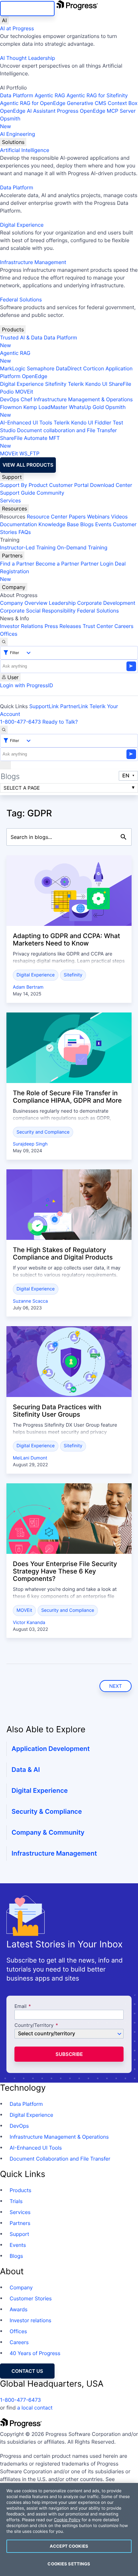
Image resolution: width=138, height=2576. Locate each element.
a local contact (35, 2408)
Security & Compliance (47, 1811)
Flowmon (11, 407)
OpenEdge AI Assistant (28, 111)
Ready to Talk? (60, 722)
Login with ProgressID (26, 685)
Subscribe (69, 2054)
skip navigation (27, 9)
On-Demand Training (82, 547)
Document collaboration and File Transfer (67, 430)
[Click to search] (124, 837)
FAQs (25, 532)
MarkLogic (13, 368)
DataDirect (69, 368)
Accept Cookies (69, 2546)
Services (10, 500)
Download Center (111, 485)
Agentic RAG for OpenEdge (33, 103)
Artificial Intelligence (25, 150)
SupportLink (44, 706)
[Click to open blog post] (69, 891)
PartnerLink (74, 706)
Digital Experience (22, 225)
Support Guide (18, 493)
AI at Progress (17, 28)
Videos (119, 517)
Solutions (13, 142)
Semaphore (40, 368)
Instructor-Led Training (28, 547)
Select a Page (22, 788)
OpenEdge (34, 376)
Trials (16, 2201)
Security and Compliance (43, 1132)
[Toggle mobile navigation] (5, 765)
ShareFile (120, 384)
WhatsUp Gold (86, 407)
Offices (9, 634)
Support (12, 477)
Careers (124, 626)
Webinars (98, 517)
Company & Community (48, 1832)
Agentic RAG (50, 95)
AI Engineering (17, 134)
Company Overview (24, 603)
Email (21, 2006)
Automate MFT (30, 442)
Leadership (62, 603)
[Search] (4, 642)
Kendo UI (96, 384)
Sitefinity (56, 384)
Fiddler (103, 423)
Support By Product (24, 485)
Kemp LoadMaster (45, 407)
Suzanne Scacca (30, 1301)
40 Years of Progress (35, 2353)
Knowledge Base (59, 524)
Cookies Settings (69, 2564)
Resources (14, 509)
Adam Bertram (28, 987)
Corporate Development (106, 603)
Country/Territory (34, 2025)
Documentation (18, 524)
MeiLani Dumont (30, 1458)
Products (13, 329)
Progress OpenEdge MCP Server (96, 111)
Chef (26, 399)
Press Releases (63, 626)
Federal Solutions (21, 299)
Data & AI (26, 1770)
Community (50, 493)
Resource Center (47, 517)
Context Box (123, 103)
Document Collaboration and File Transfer (60, 2159)
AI (4, 20)
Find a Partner (17, 564)
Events (103, 524)
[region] (69, 2529)
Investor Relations (22, 626)
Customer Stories (31, 2298)
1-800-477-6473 (21, 722)
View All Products (28, 465)
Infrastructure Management (33, 262)
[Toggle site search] (4, 730)
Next (116, 1686)
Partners (12, 556)
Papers (77, 517)
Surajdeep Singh (30, 1144)
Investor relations (30, 2320)
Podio (7, 392)
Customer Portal (69, 485)
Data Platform (17, 95)
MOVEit (24, 392)
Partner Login (97, 564)
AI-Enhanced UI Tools (26, 423)
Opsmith (10, 122)
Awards (19, 2309)
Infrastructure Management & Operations (83, 399)
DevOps (10, 399)
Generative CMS (86, 103)
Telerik (76, 384)
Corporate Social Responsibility (38, 611)
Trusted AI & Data (21, 337)
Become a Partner (57, 564)
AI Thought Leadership (28, 58)
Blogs (87, 524)
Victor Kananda (29, 1623)
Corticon (94, 368)
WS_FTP (29, 453)
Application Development (51, 1749)
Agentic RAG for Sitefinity (97, 95)
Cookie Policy (67, 2520)
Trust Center (98, 626)
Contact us (27, 2371)
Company (14, 587)
